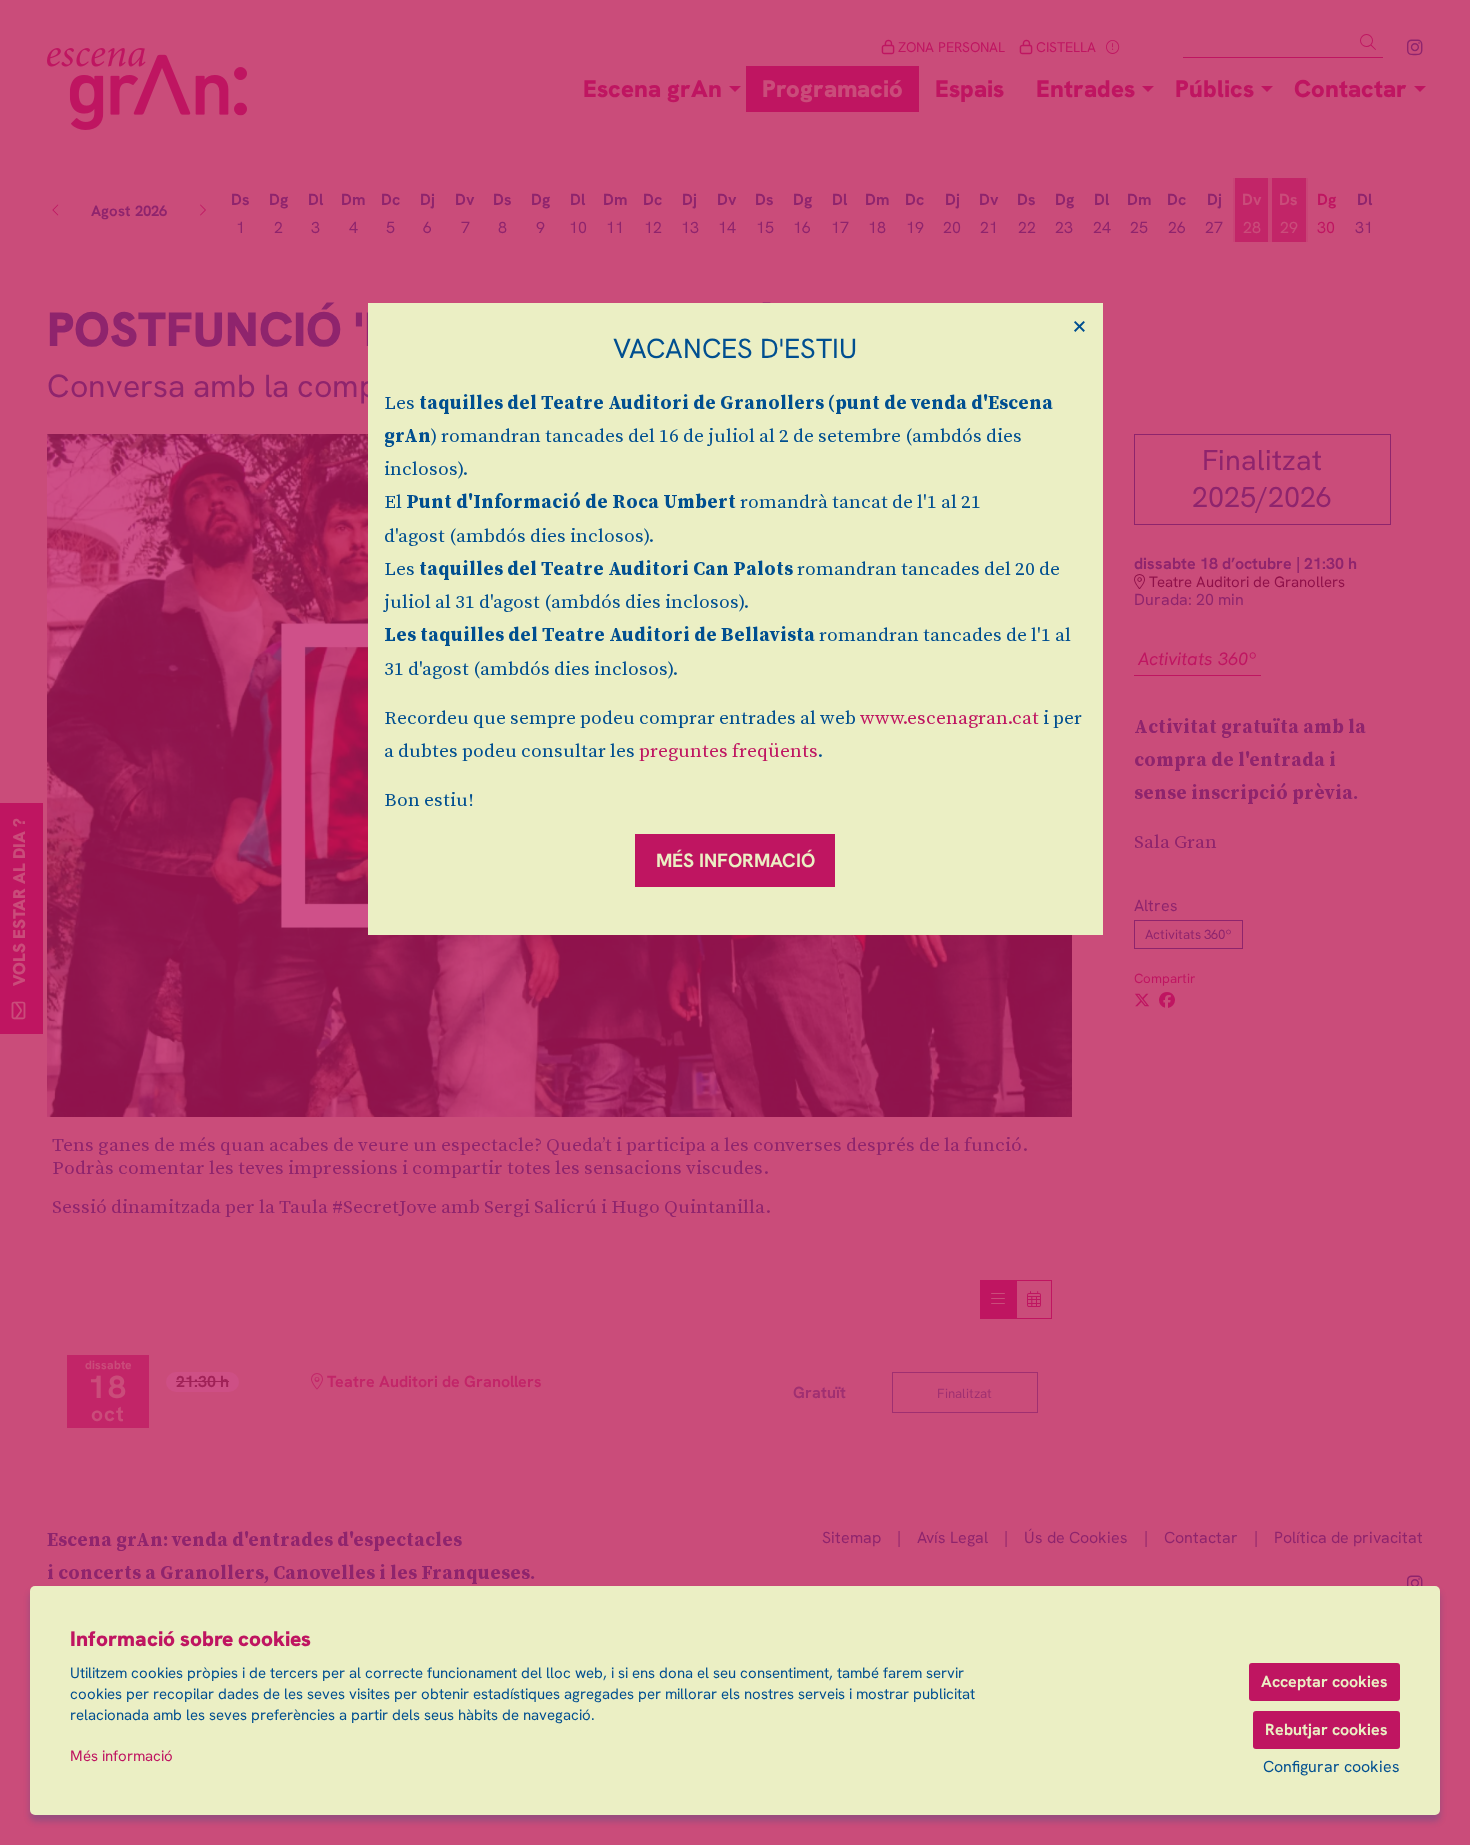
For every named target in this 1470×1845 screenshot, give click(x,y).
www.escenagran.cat (949, 718)
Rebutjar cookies (1326, 1729)
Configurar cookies (1331, 1767)
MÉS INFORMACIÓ (735, 860)
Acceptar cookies (1324, 1681)
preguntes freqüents (728, 751)
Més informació (121, 1756)
